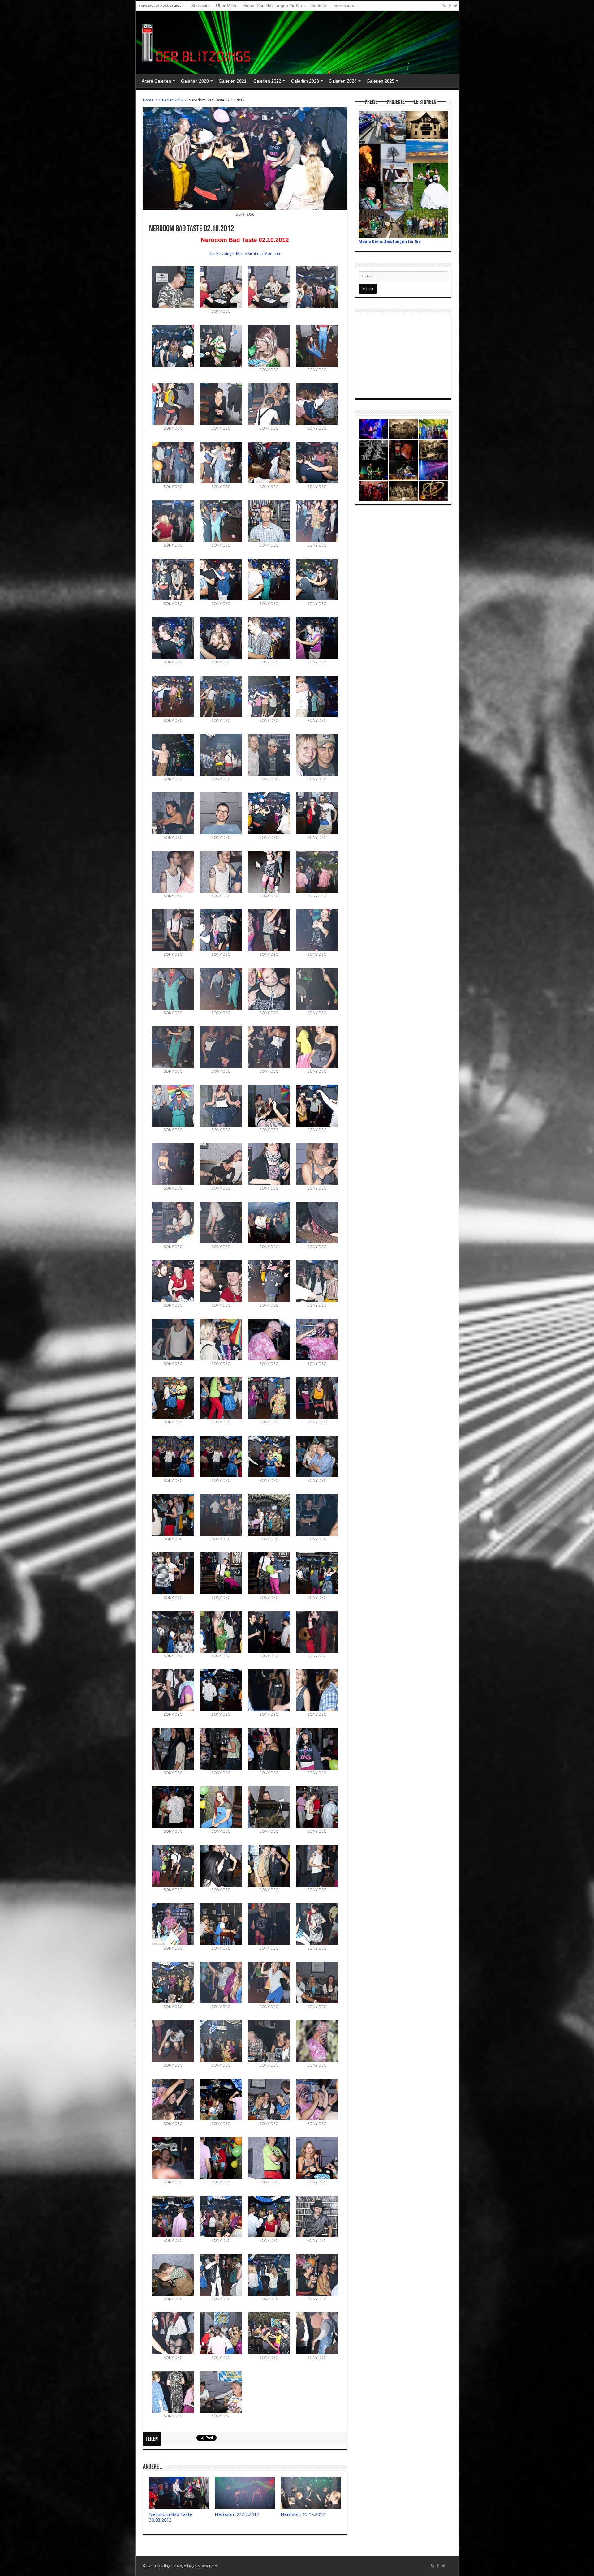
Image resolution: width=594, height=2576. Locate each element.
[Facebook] (450, 6)
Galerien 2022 (267, 81)
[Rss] (444, 6)
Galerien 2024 (343, 81)
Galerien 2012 (171, 100)
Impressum (343, 6)
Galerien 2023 (305, 81)
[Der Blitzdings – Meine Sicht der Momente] (197, 41)
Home (148, 100)
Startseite (200, 6)
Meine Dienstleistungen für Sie (272, 6)
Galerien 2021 (233, 81)
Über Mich (226, 6)
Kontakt (319, 6)
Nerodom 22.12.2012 (237, 2514)
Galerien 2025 (381, 81)
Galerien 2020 (195, 81)
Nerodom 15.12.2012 (303, 2514)
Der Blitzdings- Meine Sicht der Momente (245, 253)
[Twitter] (456, 6)
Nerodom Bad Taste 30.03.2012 (171, 2517)
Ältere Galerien (156, 81)
